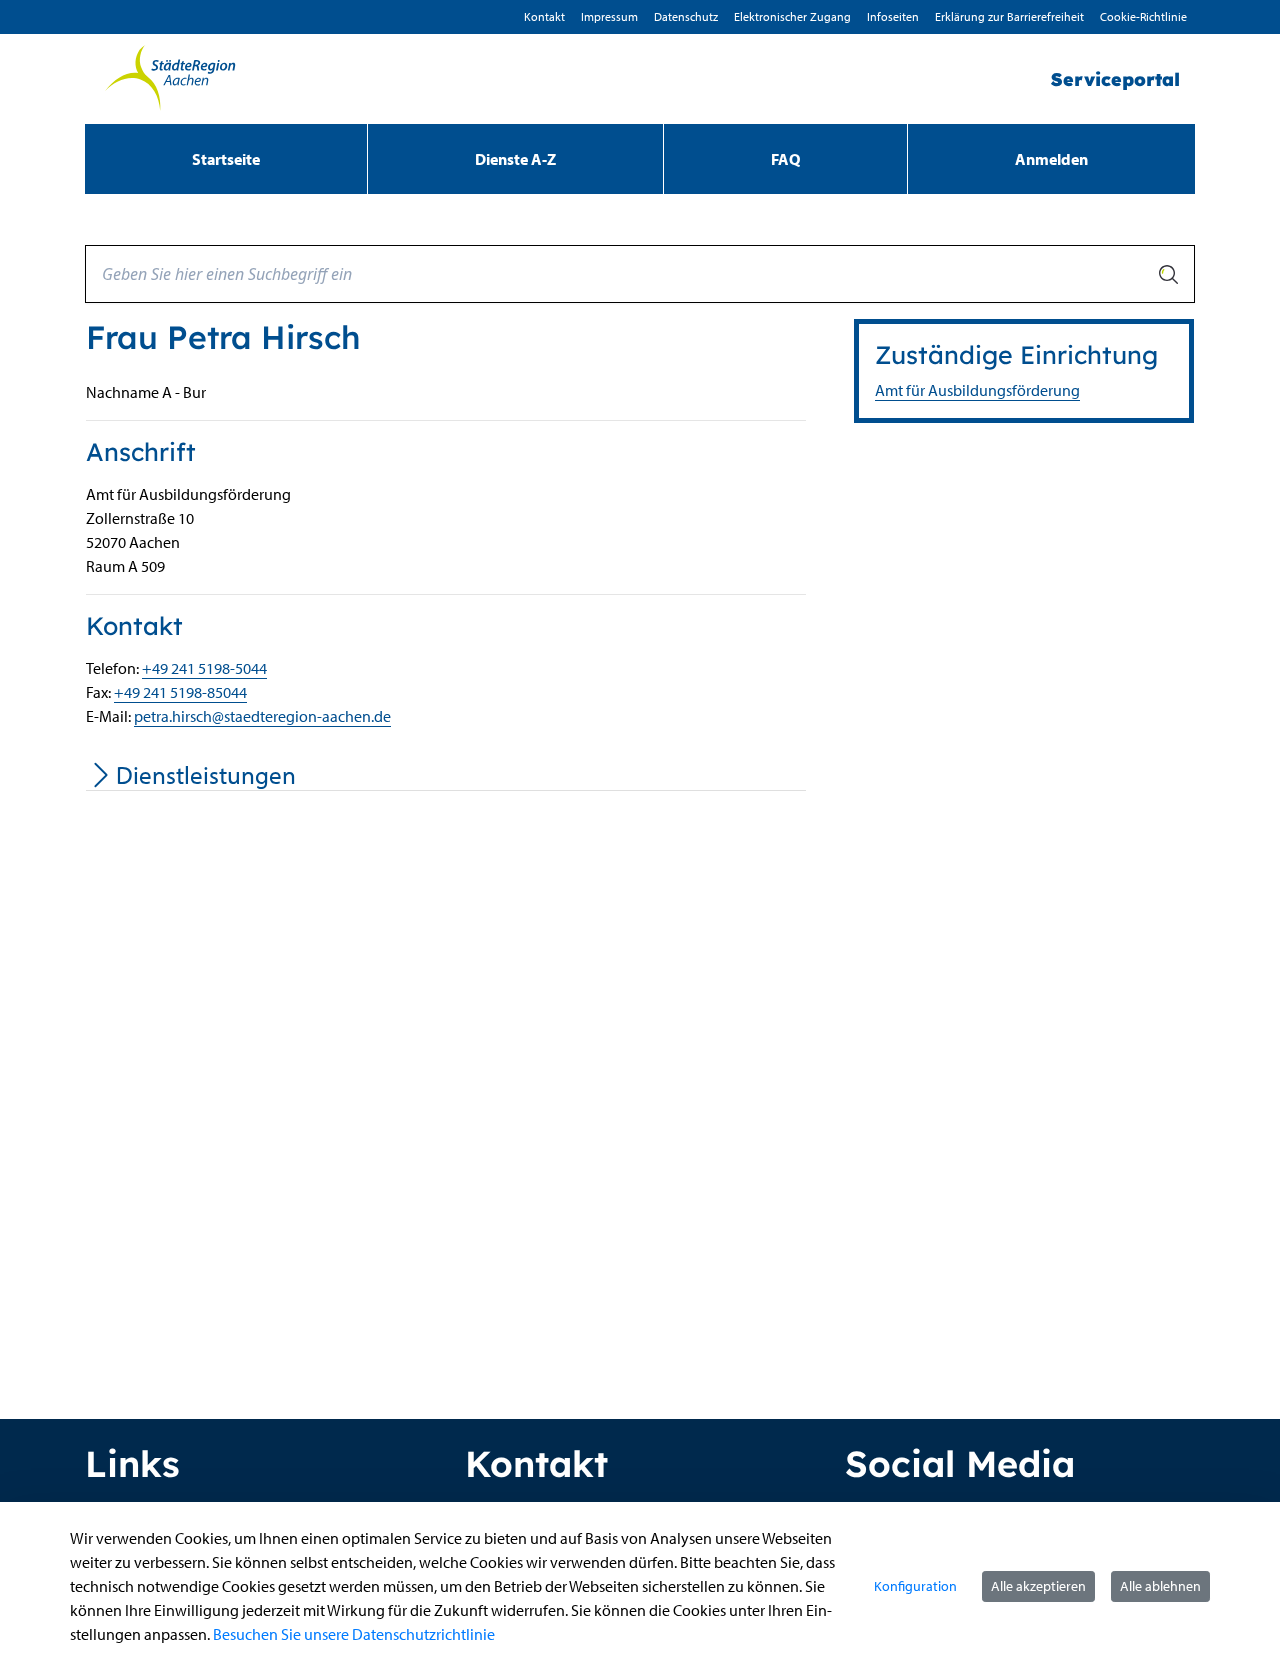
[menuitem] (226, 159)
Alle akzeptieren (1038, 1586)
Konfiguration (915, 1586)
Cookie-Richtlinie (1143, 16)
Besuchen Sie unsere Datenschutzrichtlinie (354, 1634)
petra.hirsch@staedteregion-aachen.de (262, 716)
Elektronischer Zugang (792, 16)
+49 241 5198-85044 (180, 692)
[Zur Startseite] (170, 79)
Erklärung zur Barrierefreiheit (1009, 16)
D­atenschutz (686, 16)
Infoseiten (893, 16)
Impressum (609, 16)
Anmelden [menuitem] (1051, 159)
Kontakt (544, 16)
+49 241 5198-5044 (204, 668)
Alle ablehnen (1160, 1586)
